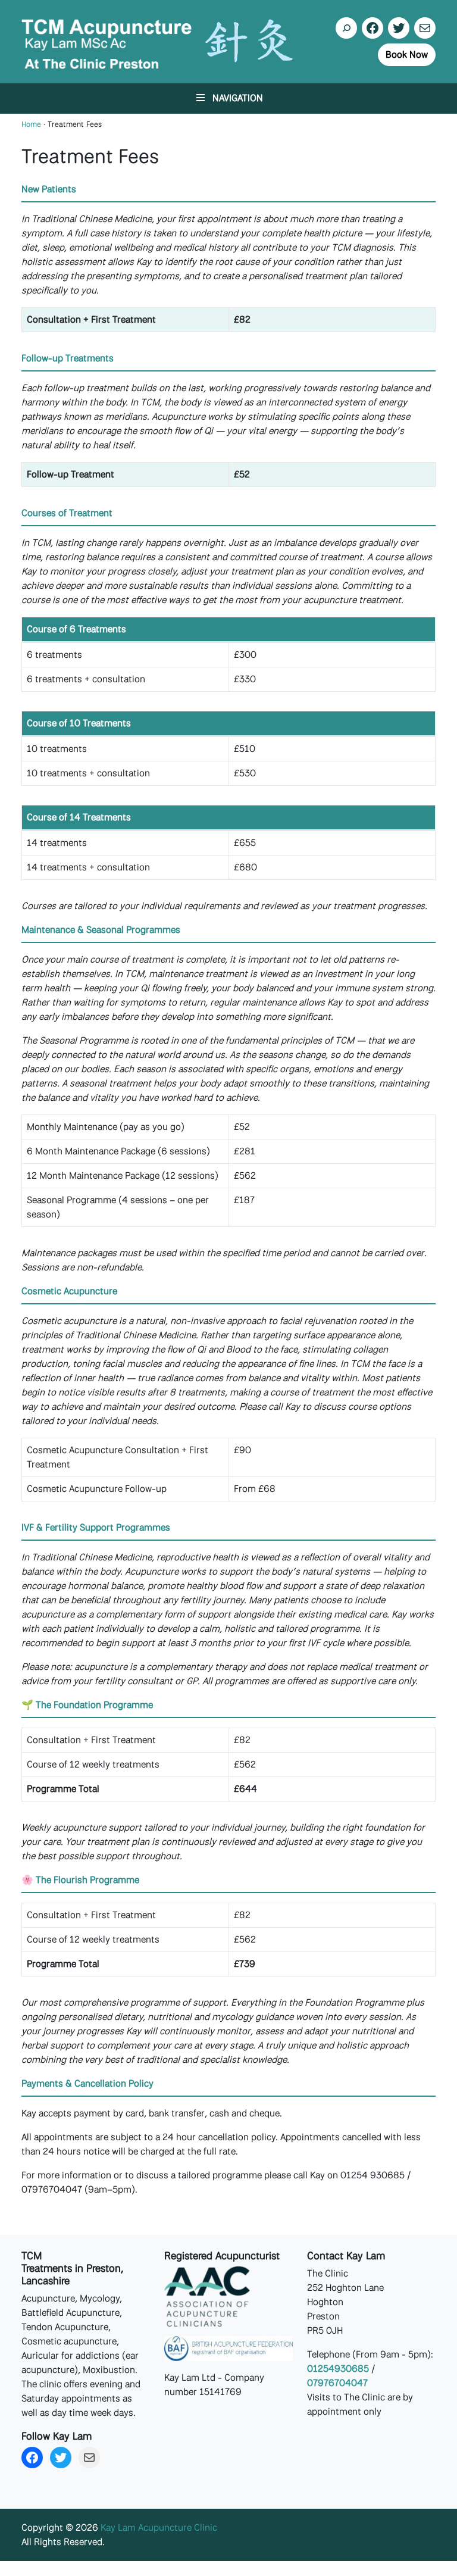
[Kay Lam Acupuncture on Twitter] (399, 28)
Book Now (407, 54)
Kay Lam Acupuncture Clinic (159, 2528)
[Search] (346, 28)
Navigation (238, 98)
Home (31, 124)
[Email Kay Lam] (425, 28)
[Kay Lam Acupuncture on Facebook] (373, 28)
